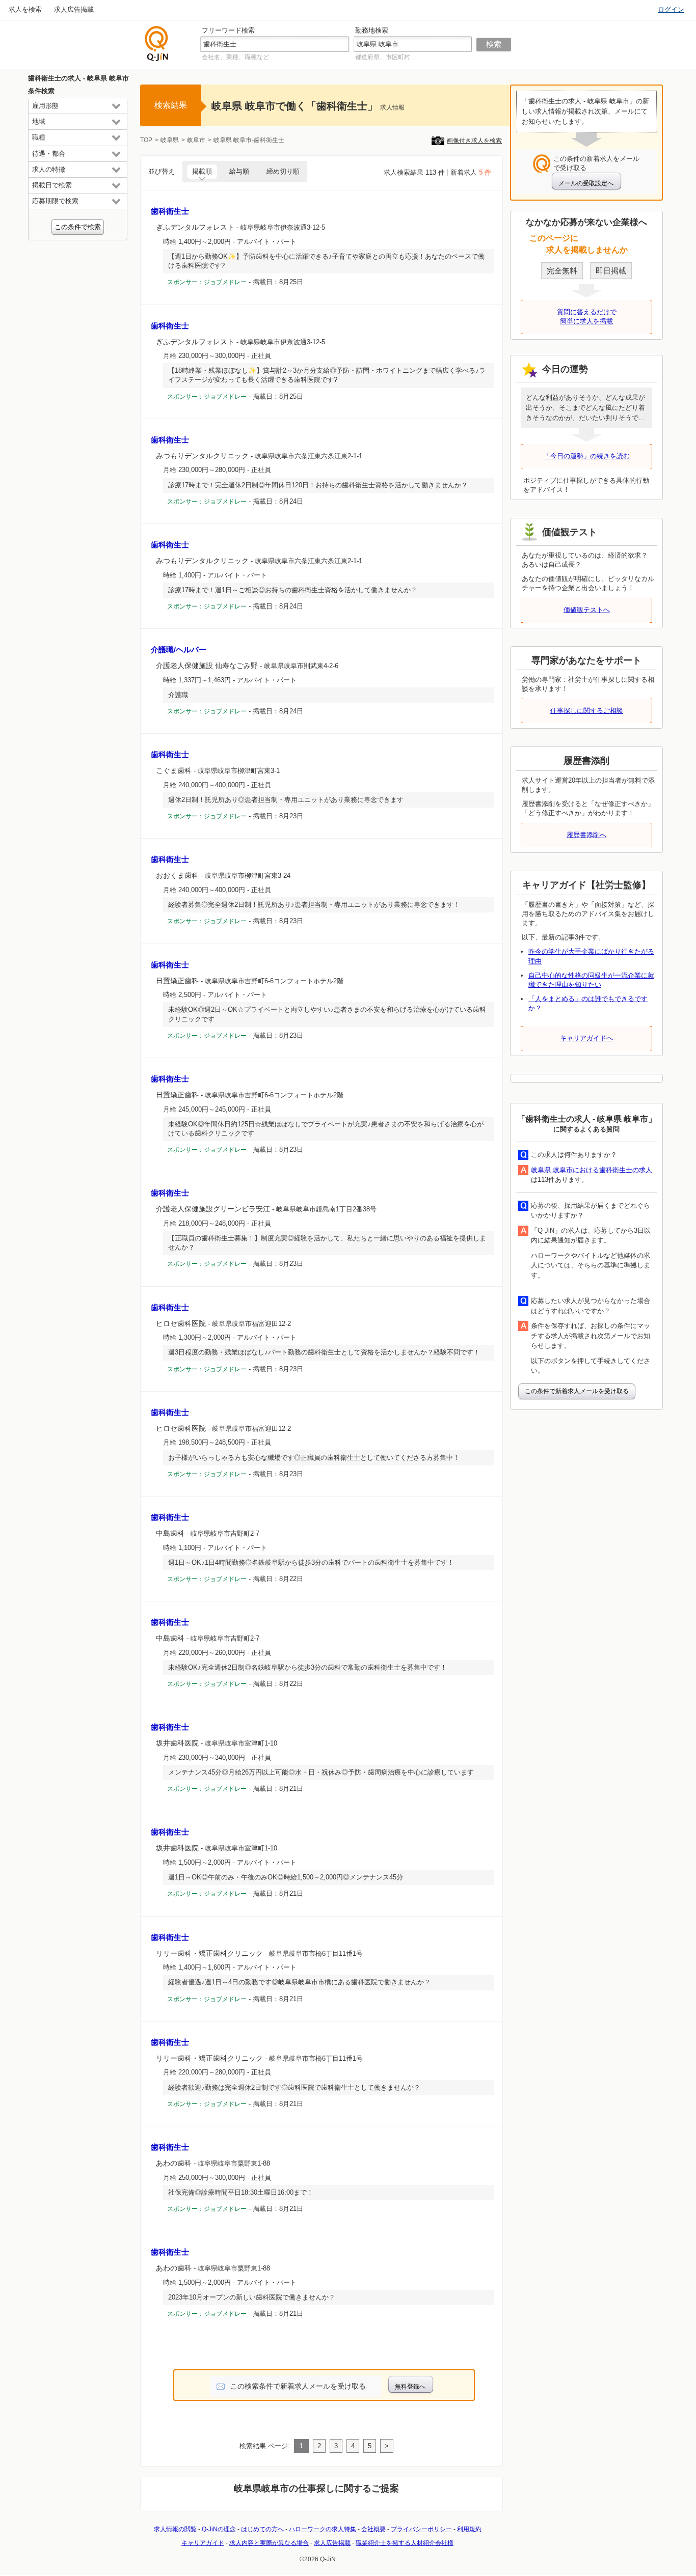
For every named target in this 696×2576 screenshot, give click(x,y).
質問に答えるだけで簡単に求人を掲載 (587, 316)
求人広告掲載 (74, 9)
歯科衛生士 (170, 211)
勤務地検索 (372, 30)
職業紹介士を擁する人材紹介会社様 (405, 2543)
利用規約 (469, 2529)
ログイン (671, 9)
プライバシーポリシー (421, 2529)
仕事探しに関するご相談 (587, 711)
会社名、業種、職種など (235, 57)
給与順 (239, 171)
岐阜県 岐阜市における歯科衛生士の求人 (592, 1170)
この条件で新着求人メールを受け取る (577, 1391)
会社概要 (373, 2529)
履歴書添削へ (586, 835)
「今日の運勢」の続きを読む (587, 456)
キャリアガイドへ (586, 1038)
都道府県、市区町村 (383, 57)
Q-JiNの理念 (219, 2529)
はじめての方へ (262, 2529)
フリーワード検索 (228, 30)
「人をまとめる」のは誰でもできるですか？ (588, 1003)
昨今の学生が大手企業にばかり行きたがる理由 (591, 956)
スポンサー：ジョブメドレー (207, 282)
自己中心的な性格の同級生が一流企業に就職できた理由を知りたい (591, 980)
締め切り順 (283, 171)
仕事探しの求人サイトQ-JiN (157, 44)
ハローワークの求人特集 (323, 2529)
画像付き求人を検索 (474, 141)
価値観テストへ (587, 610)
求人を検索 (25, 9)
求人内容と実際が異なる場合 (269, 2543)
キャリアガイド (203, 2543)
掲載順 (202, 171)
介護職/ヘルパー (179, 649)
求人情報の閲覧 (175, 2529)
